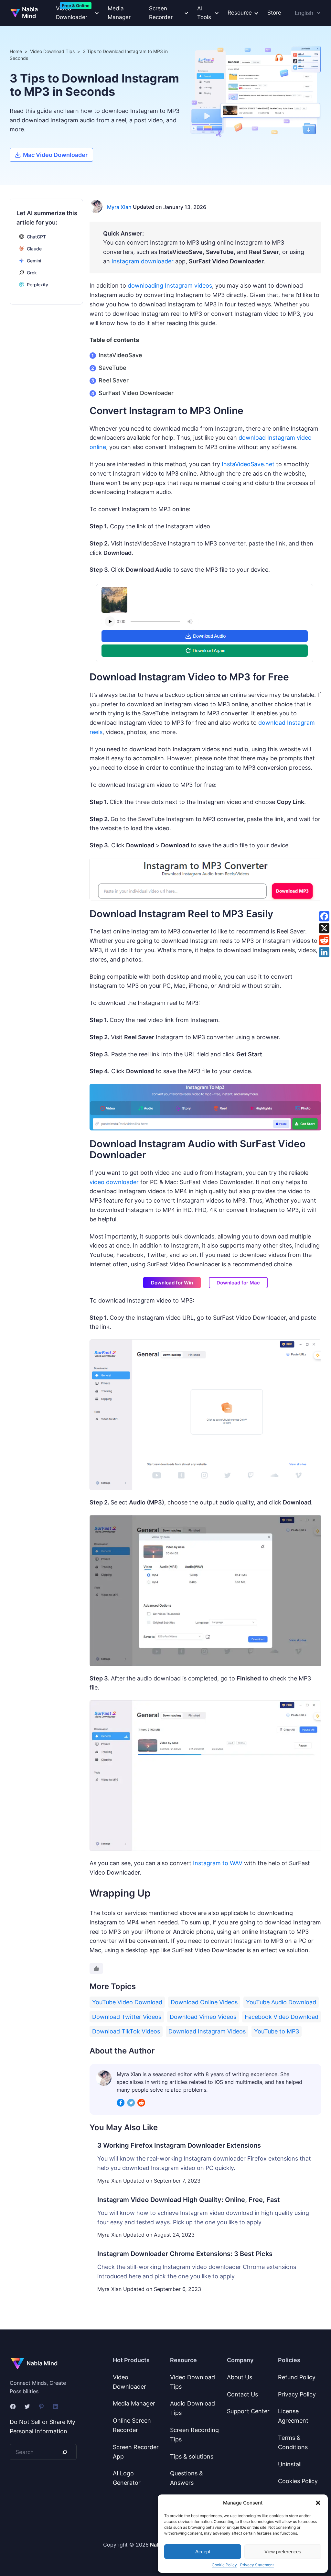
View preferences (283, 2552)
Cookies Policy (298, 2481)
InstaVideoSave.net (248, 464)
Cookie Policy (224, 2565)
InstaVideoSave (120, 355)
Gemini (34, 261)
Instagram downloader (143, 261)
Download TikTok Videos (126, 2031)
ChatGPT (36, 237)
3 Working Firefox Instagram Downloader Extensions (179, 2145)
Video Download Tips (52, 51)
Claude (34, 249)
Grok (32, 273)
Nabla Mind (30, 13)
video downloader (114, 1182)
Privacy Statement (257, 2565)
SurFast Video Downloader (136, 393)
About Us (240, 2377)
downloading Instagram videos (170, 286)
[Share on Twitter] (324, 928)
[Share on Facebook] (324, 916)
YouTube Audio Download (281, 2002)
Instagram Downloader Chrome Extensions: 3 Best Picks (185, 2254)
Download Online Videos (204, 2002)
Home (16, 51)
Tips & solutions (192, 2456)
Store (274, 13)
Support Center (248, 2411)
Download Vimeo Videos (203, 2017)
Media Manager (119, 13)
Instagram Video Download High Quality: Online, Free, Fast (189, 2200)
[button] (318, 2503)
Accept (203, 2552)
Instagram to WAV (218, 1863)
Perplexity (37, 285)
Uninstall (290, 2464)
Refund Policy (297, 2377)
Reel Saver (114, 380)
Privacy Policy (297, 2394)
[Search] (65, 2452)
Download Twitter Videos (127, 2017)
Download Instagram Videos (207, 2031)
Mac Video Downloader (55, 155)
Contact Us (242, 2394)
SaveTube (112, 368)
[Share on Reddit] (324, 940)
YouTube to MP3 (277, 2031)
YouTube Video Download (127, 2002)
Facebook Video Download (282, 2017)
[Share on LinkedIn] (324, 952)
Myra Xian (119, 207)
